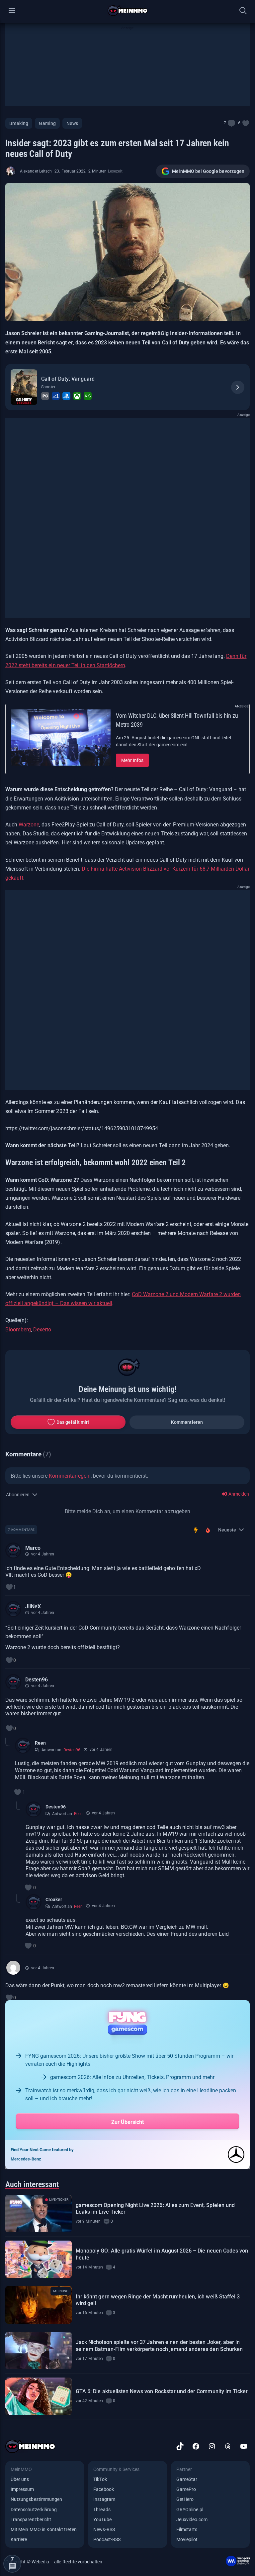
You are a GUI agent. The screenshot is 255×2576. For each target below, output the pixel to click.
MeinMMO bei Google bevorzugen (208, 171)
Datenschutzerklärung (34, 2510)
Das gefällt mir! (73, 1422)
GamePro (186, 2489)
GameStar (187, 2479)
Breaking (19, 123)
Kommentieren (187, 1422)
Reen (40, 1743)
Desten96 (37, 1680)
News (72, 123)
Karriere (19, 2539)
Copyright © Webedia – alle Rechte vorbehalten (54, 2562)
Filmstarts (187, 2529)
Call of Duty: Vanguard (68, 379)
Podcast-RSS (107, 2539)
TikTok (100, 2479)
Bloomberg (18, 1330)
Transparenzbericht (31, 2519)
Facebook (103, 2489)
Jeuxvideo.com (192, 2519)
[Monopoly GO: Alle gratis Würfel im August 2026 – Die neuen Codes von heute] (39, 2259)
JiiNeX (33, 1606)
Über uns (20, 2479)
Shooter (48, 387)
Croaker (54, 1900)
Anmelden (238, 1494)
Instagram (104, 2499)
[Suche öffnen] (243, 11)
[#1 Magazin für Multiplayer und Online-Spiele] (128, 11)
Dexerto (42, 1330)
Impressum (22, 2489)
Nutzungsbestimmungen (36, 2499)
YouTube (102, 2519)
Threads (102, 2510)
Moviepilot (187, 2539)
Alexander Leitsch (36, 171)
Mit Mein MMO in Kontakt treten (44, 2529)
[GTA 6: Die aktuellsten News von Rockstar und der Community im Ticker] (39, 2396)
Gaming (47, 123)
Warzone (29, 825)
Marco (33, 1548)
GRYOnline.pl (190, 2510)
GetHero (185, 2499)
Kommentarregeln (70, 1476)
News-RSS (104, 2529)
